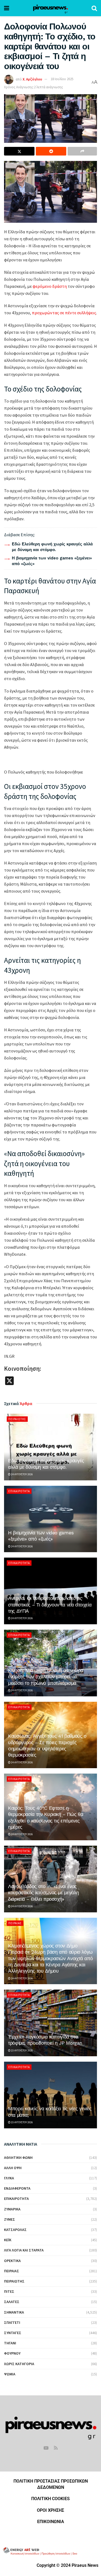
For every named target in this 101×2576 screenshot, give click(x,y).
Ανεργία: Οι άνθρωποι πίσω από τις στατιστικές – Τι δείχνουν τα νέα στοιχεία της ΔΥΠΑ (50, 1605)
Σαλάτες (12, 2302)
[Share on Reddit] (51, 151)
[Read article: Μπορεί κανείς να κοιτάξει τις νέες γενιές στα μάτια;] (50, 2095)
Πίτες (9, 2291)
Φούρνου (12, 2353)
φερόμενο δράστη (50, 286)
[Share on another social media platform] (82, 151)
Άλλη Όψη (13, 2168)
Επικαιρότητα (19, 1491)
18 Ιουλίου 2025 (62, 79)
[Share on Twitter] (19, 151)
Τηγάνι (10, 2343)
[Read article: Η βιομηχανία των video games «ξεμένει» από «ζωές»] (50, 1519)
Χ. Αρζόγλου (32, 79)
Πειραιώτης (17, 1419)
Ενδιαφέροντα (17, 2188)
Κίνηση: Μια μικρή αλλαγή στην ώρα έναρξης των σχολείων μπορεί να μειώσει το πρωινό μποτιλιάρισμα (46, 1677)
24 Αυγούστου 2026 (22, 1474)
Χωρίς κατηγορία (19, 2364)
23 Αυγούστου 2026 (22, 2050)
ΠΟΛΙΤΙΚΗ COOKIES (50, 2499)
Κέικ (8, 2240)
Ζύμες (10, 2219)
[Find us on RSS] (56, 2448)
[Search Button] (94, 8)
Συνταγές (13, 2333)
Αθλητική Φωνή (18, 2158)
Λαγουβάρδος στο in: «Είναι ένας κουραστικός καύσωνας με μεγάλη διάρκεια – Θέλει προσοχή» (43, 1893)
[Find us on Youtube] (46, 2448)
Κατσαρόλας (15, 2230)
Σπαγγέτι (12, 2322)
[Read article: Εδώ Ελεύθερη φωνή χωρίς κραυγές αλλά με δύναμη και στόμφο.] (50, 1447)
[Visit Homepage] (50, 8)
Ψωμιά (10, 2374)
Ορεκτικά (12, 2261)
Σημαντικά (14, 2312)
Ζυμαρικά (12, 2209)
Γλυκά (9, 2178)
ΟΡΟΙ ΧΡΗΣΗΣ (50, 2510)
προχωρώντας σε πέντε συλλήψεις (64, 313)
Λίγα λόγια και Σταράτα (24, 2250)
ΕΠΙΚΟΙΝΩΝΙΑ (51, 2522)
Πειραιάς (15, 1923)
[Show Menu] (7, 8)
